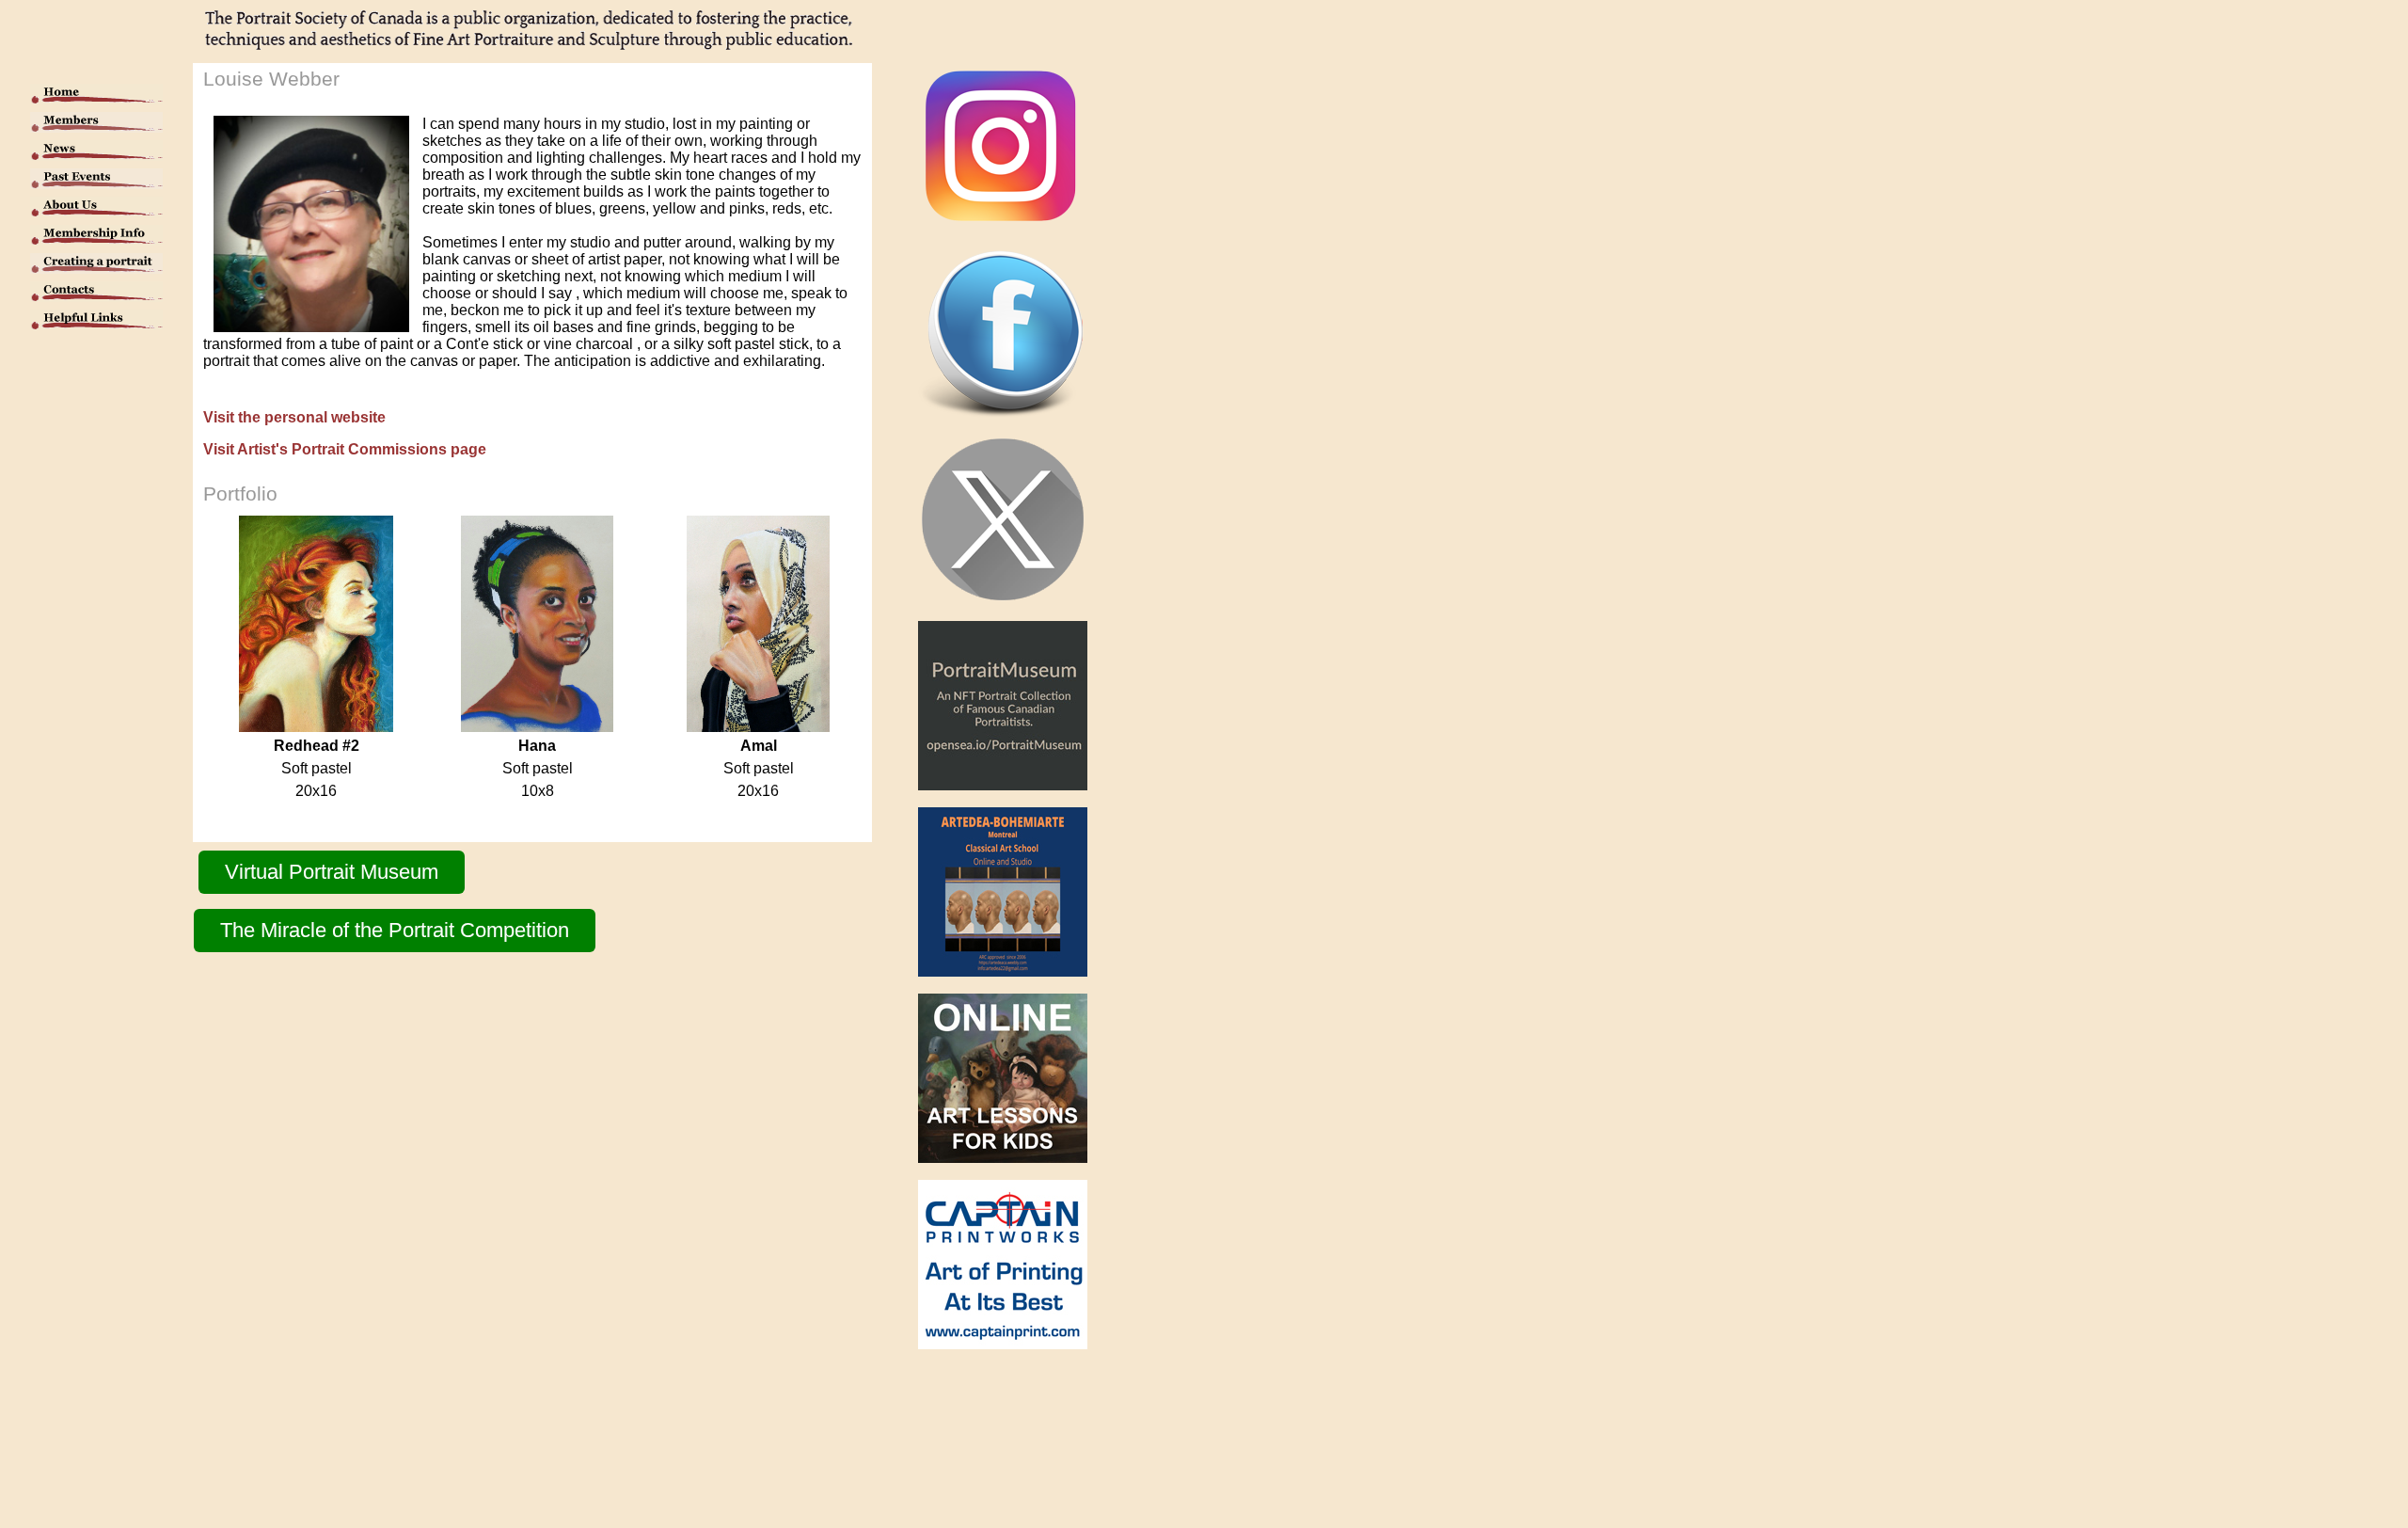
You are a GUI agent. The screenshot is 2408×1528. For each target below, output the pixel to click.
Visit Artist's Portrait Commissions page (345, 449)
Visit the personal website (294, 417)
